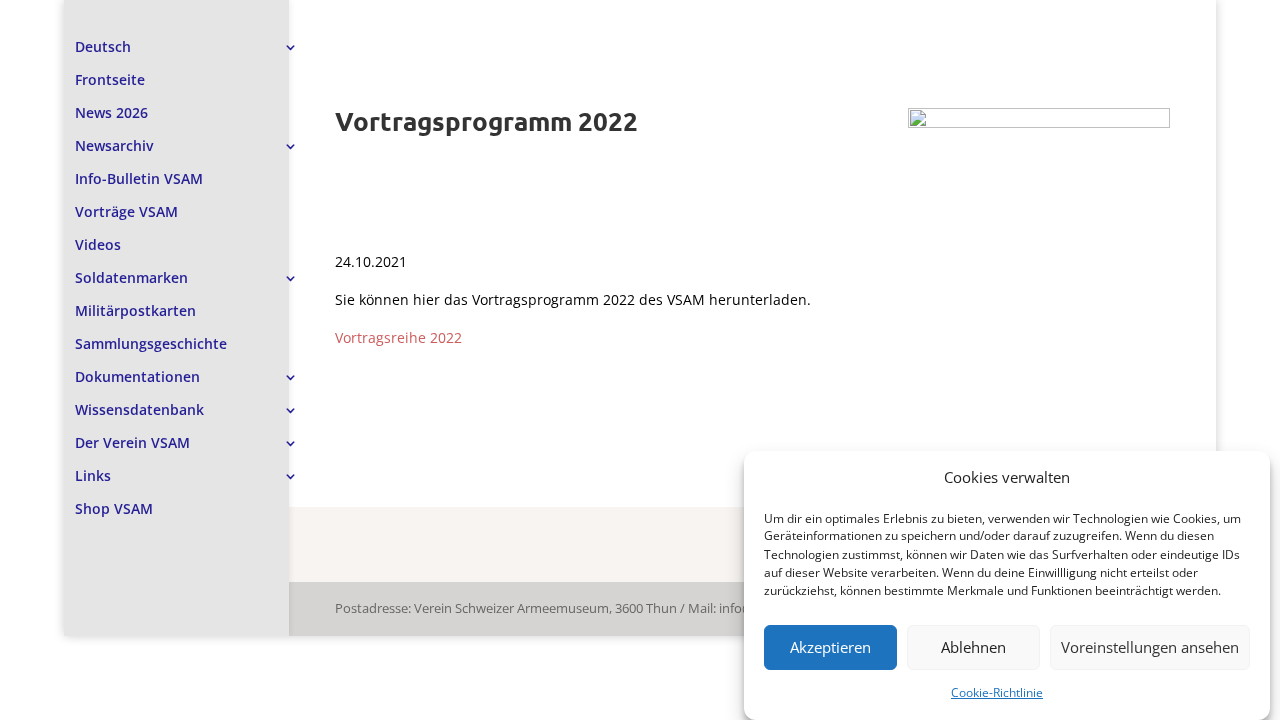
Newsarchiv (114, 147)
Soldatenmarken (131, 279)
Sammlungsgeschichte (151, 345)
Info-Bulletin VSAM (139, 180)
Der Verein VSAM (132, 444)
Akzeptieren (830, 648)
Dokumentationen (137, 378)
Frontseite (110, 81)
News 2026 (111, 114)
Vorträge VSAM (126, 213)
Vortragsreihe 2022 (398, 337)
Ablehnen (973, 648)
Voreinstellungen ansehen (1150, 648)
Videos (98, 246)
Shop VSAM (114, 510)
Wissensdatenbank (139, 411)
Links (93, 477)
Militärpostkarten (135, 312)
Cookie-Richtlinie (997, 692)
